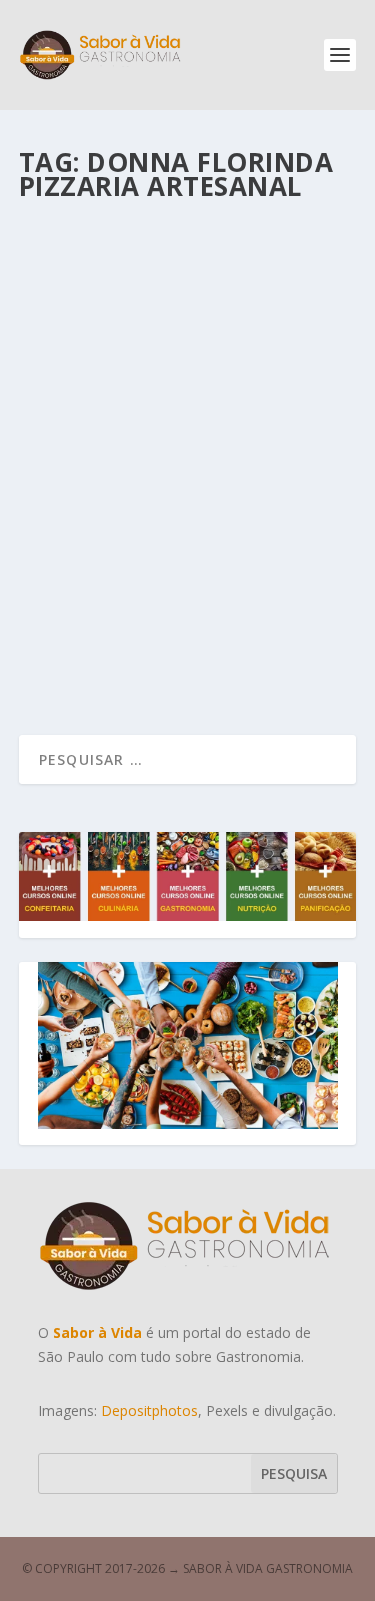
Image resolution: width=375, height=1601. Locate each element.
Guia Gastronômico (280, 506)
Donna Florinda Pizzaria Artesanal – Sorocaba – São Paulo (169, 456)
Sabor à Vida (99, 506)
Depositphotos (149, 1410)
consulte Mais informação (155, 655)
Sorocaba (66, 528)
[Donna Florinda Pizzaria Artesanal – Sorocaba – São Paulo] (190, 310)
